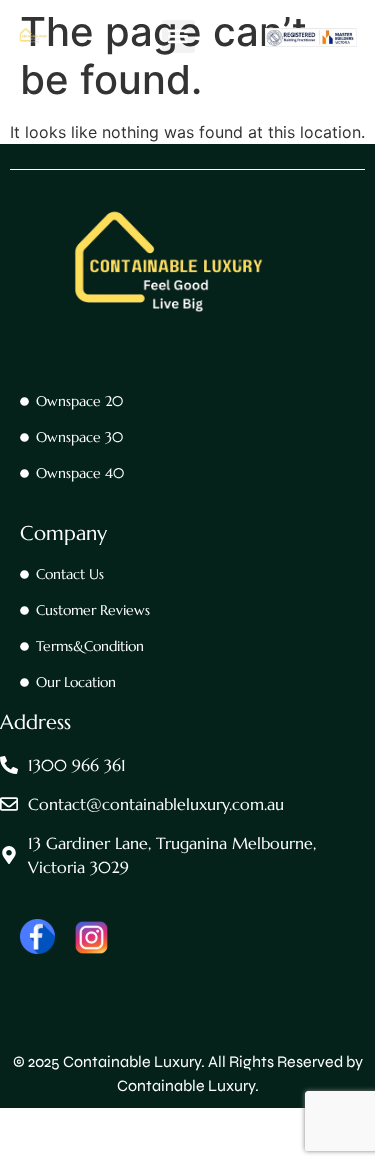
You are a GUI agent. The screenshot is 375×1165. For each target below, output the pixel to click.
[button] (178, 36)
